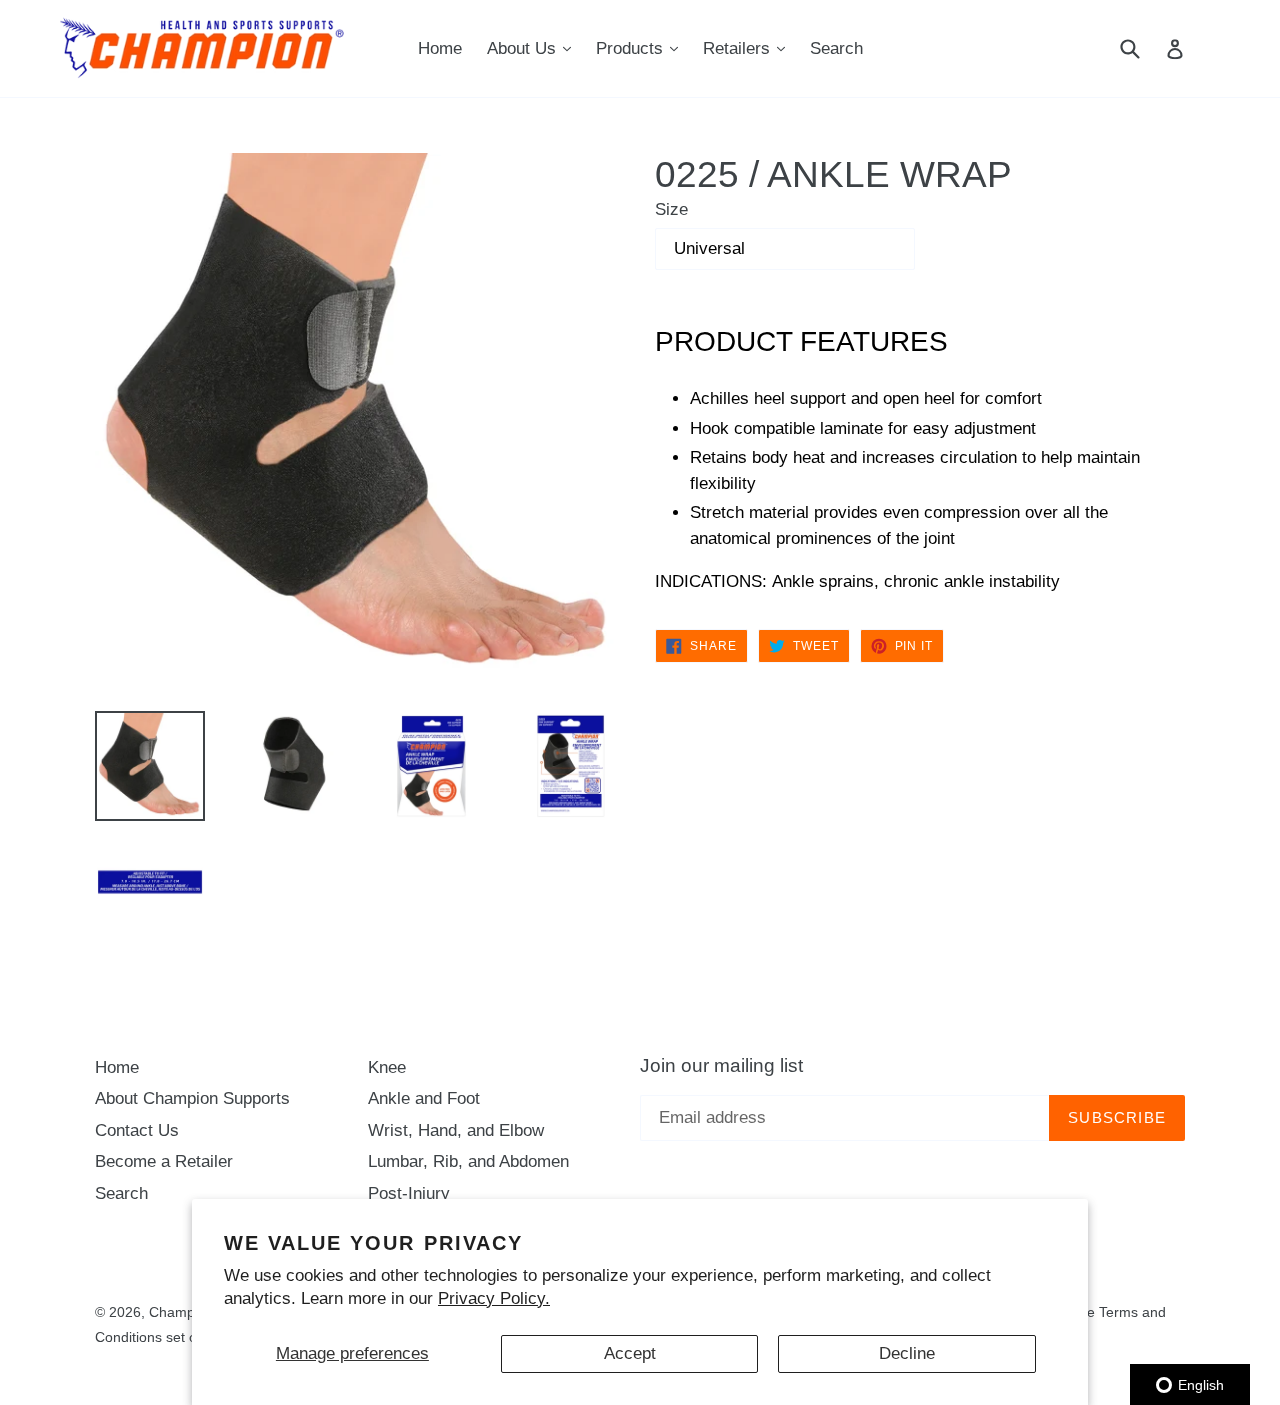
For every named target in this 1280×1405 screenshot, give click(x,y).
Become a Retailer (164, 1161)
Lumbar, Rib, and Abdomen (468, 1161)
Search (836, 48)
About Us (534, 48)
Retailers (749, 48)
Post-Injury (409, 1193)
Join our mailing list (721, 1065)
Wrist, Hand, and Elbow (456, 1130)
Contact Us (137, 1130)
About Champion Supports (192, 1098)
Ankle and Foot (424, 1098)
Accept (630, 1353)
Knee (387, 1067)
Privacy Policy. (494, 1298)
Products (642, 48)
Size (671, 209)
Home (440, 48)
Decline (907, 1353)
